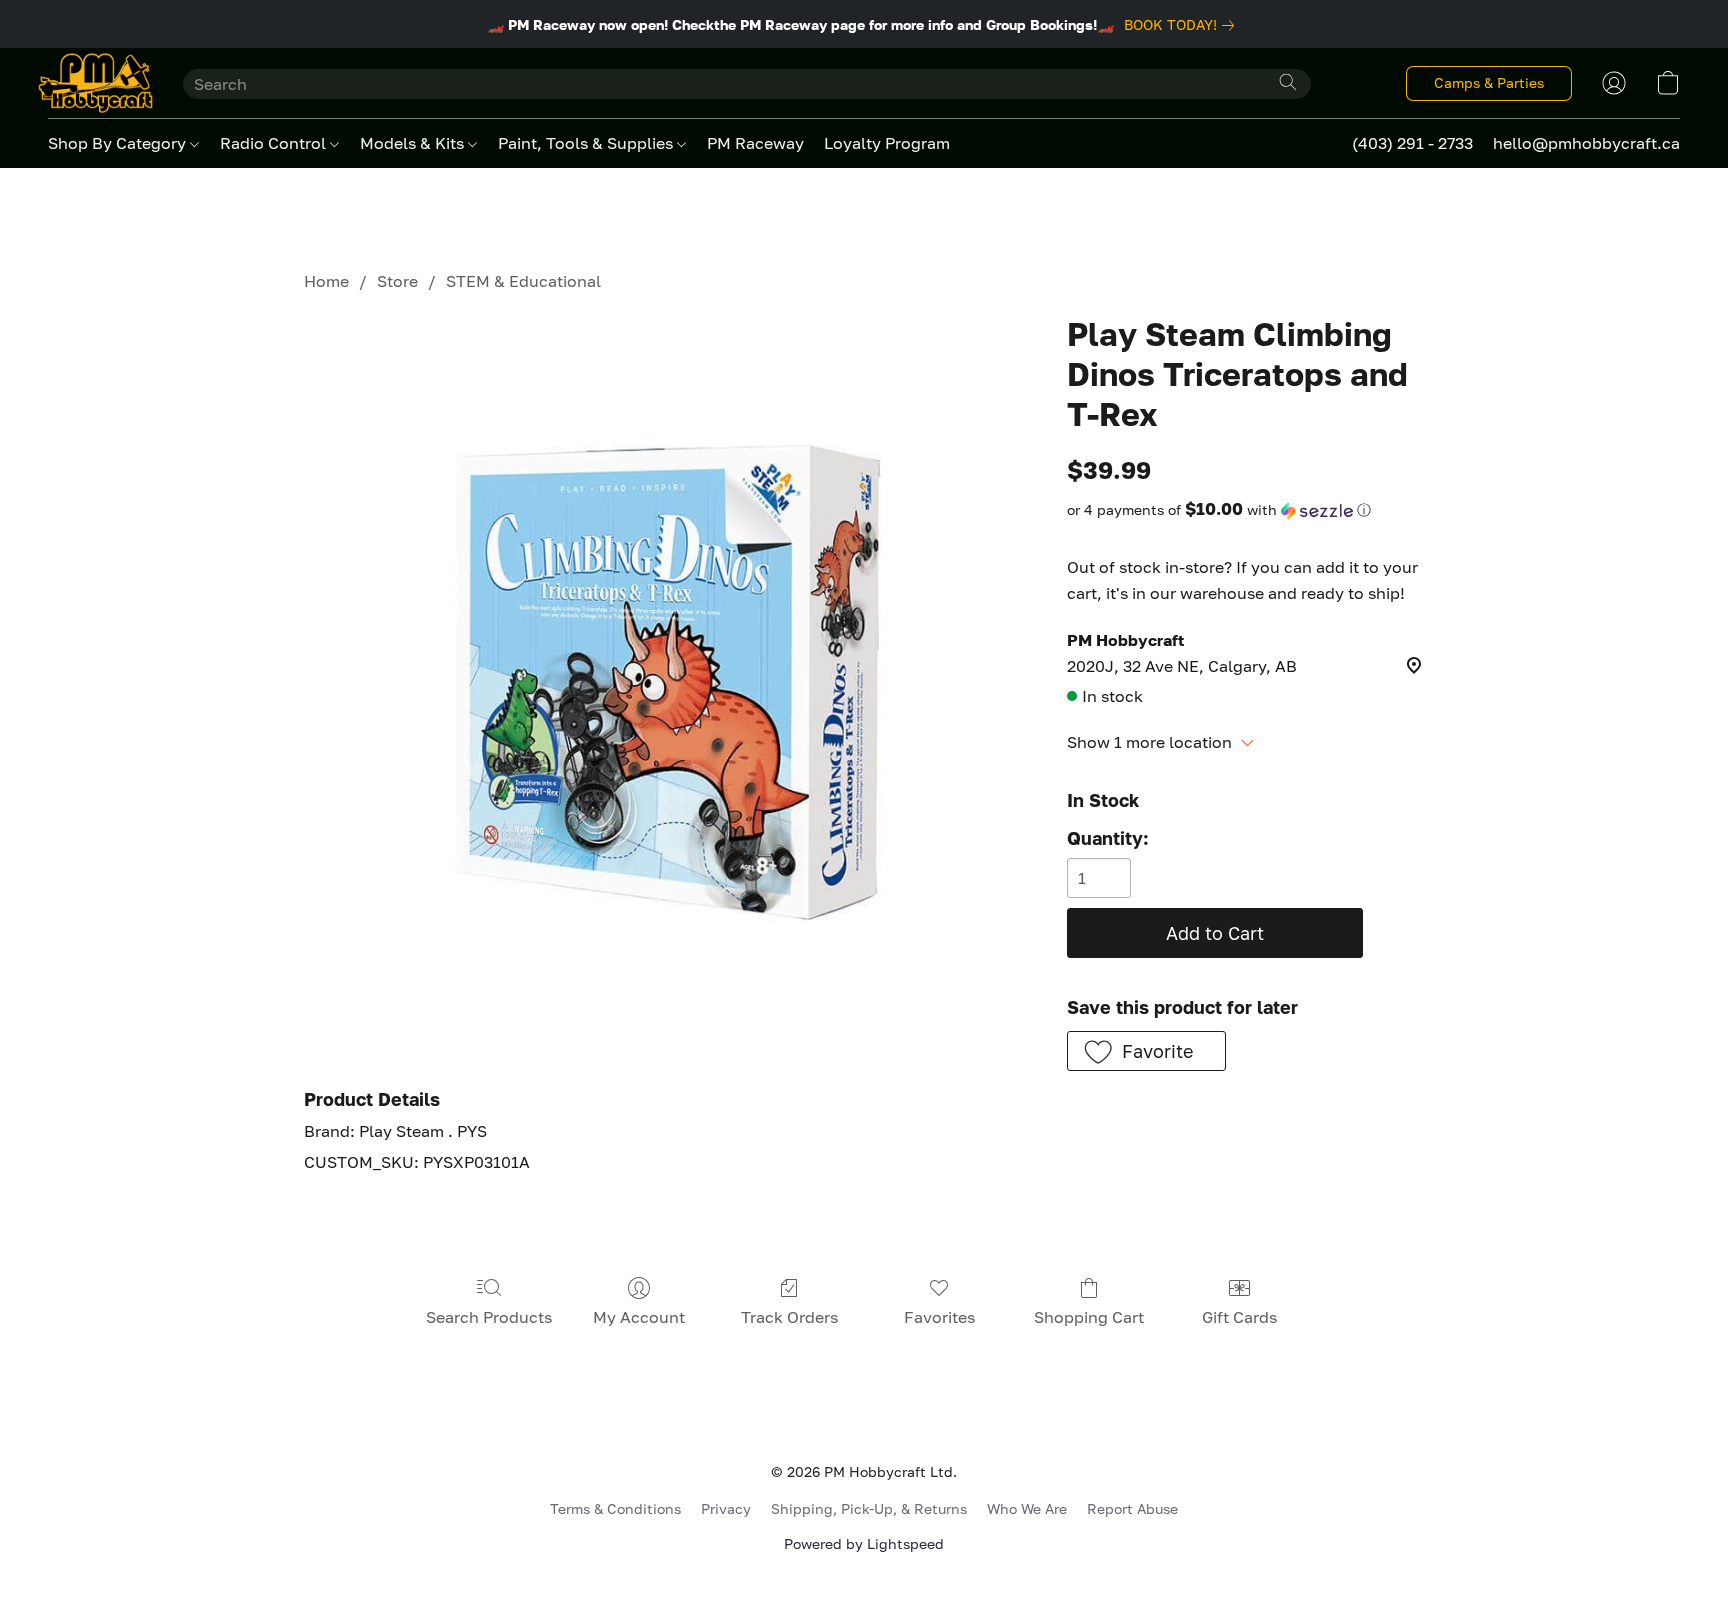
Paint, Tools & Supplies (587, 143)
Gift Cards (1239, 1317)
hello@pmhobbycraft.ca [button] (1586, 143)
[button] (95, 83)
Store (397, 281)
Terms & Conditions (615, 1508)
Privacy (726, 1508)
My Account (639, 1317)
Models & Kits (414, 143)
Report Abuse (1132, 1508)
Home (326, 281)
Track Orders (789, 1317)
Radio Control (275, 143)
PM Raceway (755, 143)
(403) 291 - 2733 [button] (1412, 143)
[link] (1183, 25)
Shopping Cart (1089, 1317)
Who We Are (1027, 1508)
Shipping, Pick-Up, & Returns (869, 1508)
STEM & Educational (523, 281)
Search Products (489, 1317)
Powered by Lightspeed (864, 1543)
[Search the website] (1288, 82)
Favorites (939, 1317)
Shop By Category (119, 143)
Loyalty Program (887, 143)
